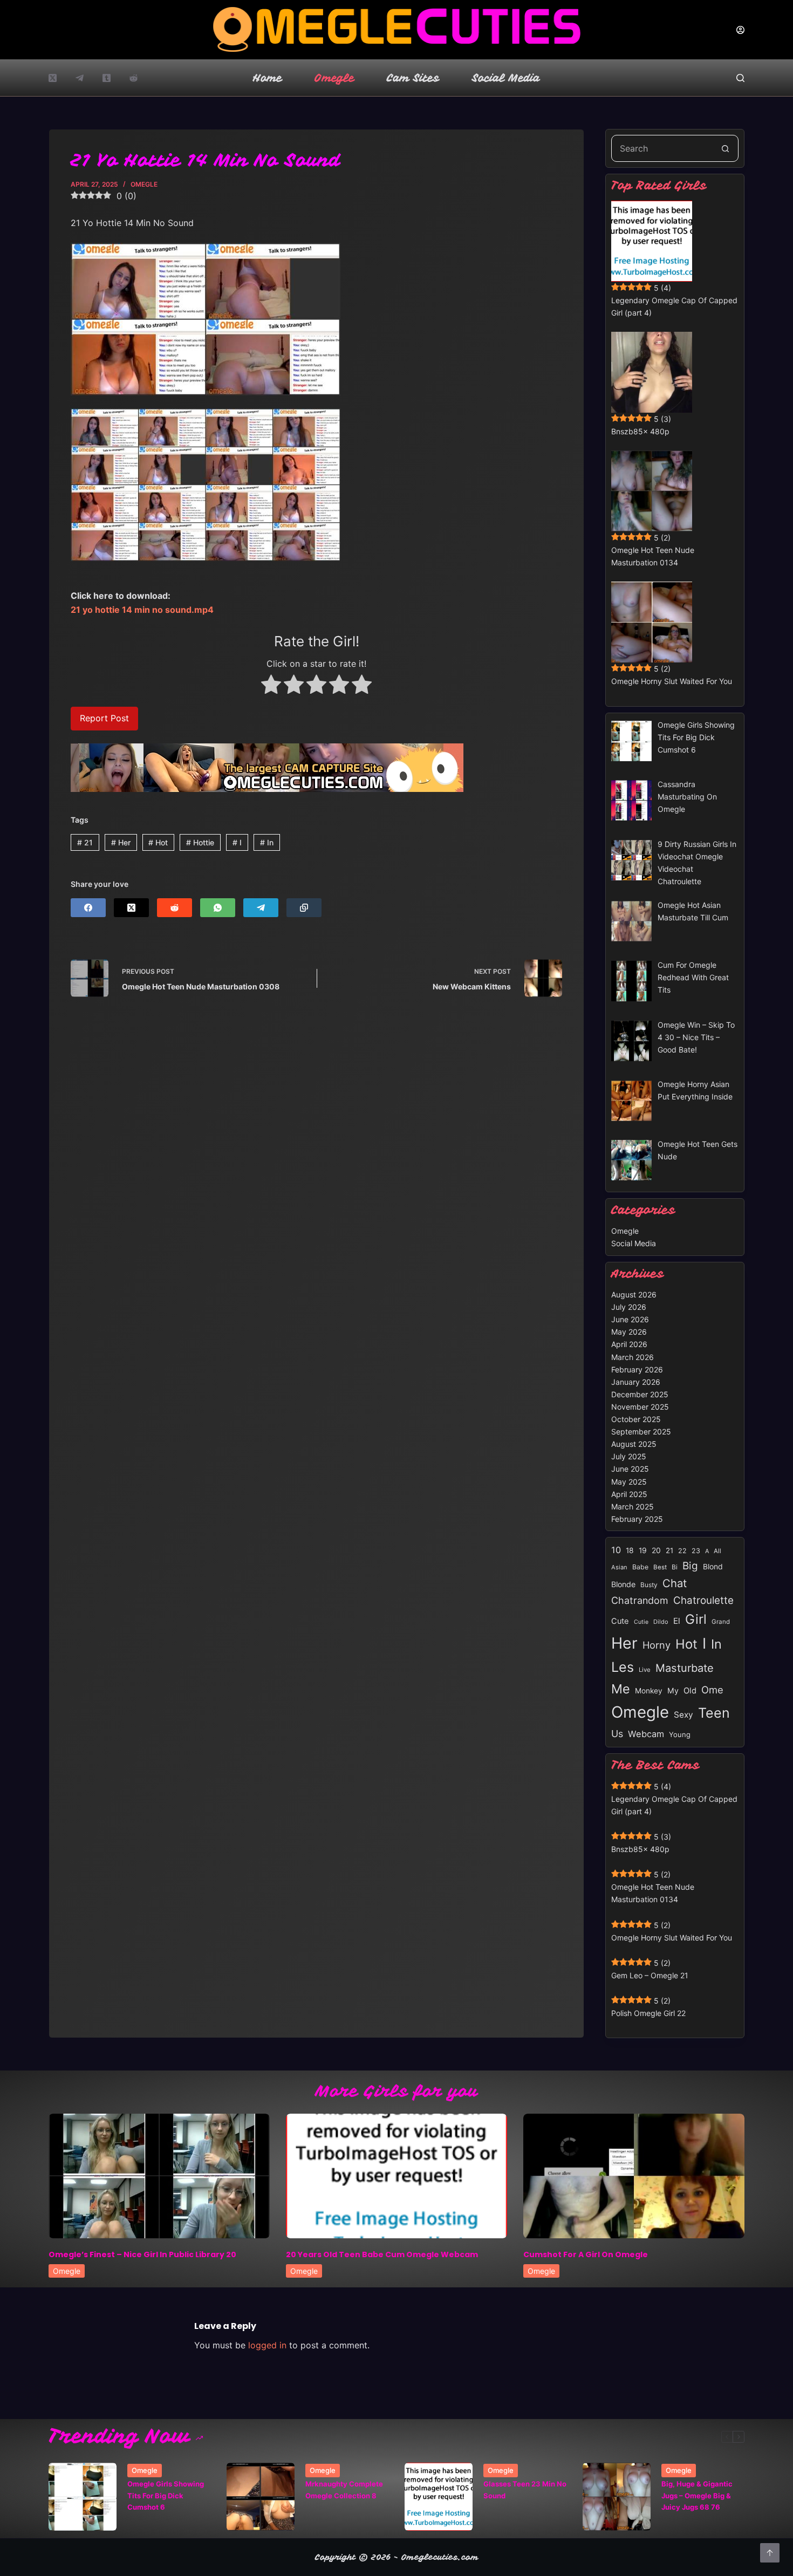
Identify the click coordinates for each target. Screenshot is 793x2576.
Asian (619, 1567)
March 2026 (633, 1357)
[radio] (271, 686)
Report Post (104, 718)
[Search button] (725, 148)
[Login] (740, 30)
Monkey (649, 1691)
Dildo (661, 1622)
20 (656, 1550)
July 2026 (629, 1307)
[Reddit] (134, 78)
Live (645, 1670)
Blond (713, 1567)
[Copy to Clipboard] (304, 908)
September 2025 (641, 1432)
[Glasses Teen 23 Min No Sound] (439, 2497)
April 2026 (629, 1344)
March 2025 (633, 1506)
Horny (657, 1645)
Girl (696, 1619)
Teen (714, 1713)
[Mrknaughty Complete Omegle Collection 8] (261, 2497)
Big (690, 1566)
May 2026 (629, 1332)
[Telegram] (80, 78)
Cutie (641, 1622)
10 (616, 1550)
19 (643, 1550)
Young (680, 1734)
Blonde (623, 1584)
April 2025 (629, 1494)
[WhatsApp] (218, 908)
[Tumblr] (107, 78)
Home (268, 78)
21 (85, 842)
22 (682, 1551)
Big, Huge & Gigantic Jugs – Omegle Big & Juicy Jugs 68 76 (697, 2495)
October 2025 (636, 1419)
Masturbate (685, 1668)
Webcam (646, 1734)
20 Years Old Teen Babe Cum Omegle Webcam (382, 2254)
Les (623, 1667)
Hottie (200, 842)
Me (621, 1689)
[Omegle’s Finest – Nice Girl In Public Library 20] (159, 2176)
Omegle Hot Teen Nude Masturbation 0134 (653, 556)
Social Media (506, 78)
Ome (712, 1690)
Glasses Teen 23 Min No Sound (525, 2489)
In (267, 842)
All (717, 1551)
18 (630, 1550)
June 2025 (630, 1469)
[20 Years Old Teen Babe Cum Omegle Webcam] (396, 2176)
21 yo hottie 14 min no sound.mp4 (142, 610)
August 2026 (634, 1294)
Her (121, 842)
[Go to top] (770, 2553)
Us (617, 1734)
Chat (675, 1583)
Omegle (334, 78)
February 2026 (637, 1369)
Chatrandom (640, 1600)
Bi (675, 1567)
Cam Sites (413, 78)
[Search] (740, 78)
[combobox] (662, 148)
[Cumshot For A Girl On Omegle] (634, 2176)
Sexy (683, 1715)
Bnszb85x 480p (640, 431)
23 (696, 1551)
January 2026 (636, 1382)
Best (660, 1567)
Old (690, 1691)
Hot (158, 842)
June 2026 (630, 1319)
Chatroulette (703, 1600)
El (677, 1621)
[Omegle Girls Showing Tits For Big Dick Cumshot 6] (83, 2497)
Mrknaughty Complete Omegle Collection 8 (344, 2489)
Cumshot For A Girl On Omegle (586, 2254)
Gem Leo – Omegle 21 (650, 1975)
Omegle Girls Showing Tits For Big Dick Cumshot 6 (166, 2495)
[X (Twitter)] (53, 78)
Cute (620, 1621)
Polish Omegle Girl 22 (648, 2013)
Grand (721, 1622)
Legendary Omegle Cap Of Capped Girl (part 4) (674, 306)
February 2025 (637, 1519)
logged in (267, 2345)
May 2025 (629, 1482)
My (673, 1690)
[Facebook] (88, 908)
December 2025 (640, 1394)
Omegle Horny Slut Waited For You (672, 681)
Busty (649, 1585)
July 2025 (629, 1456)
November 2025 (640, 1407)
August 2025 (634, 1444)
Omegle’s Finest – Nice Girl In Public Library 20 (142, 2254)
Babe (640, 1567)
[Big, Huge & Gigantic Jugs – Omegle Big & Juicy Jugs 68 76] (617, 2497)
